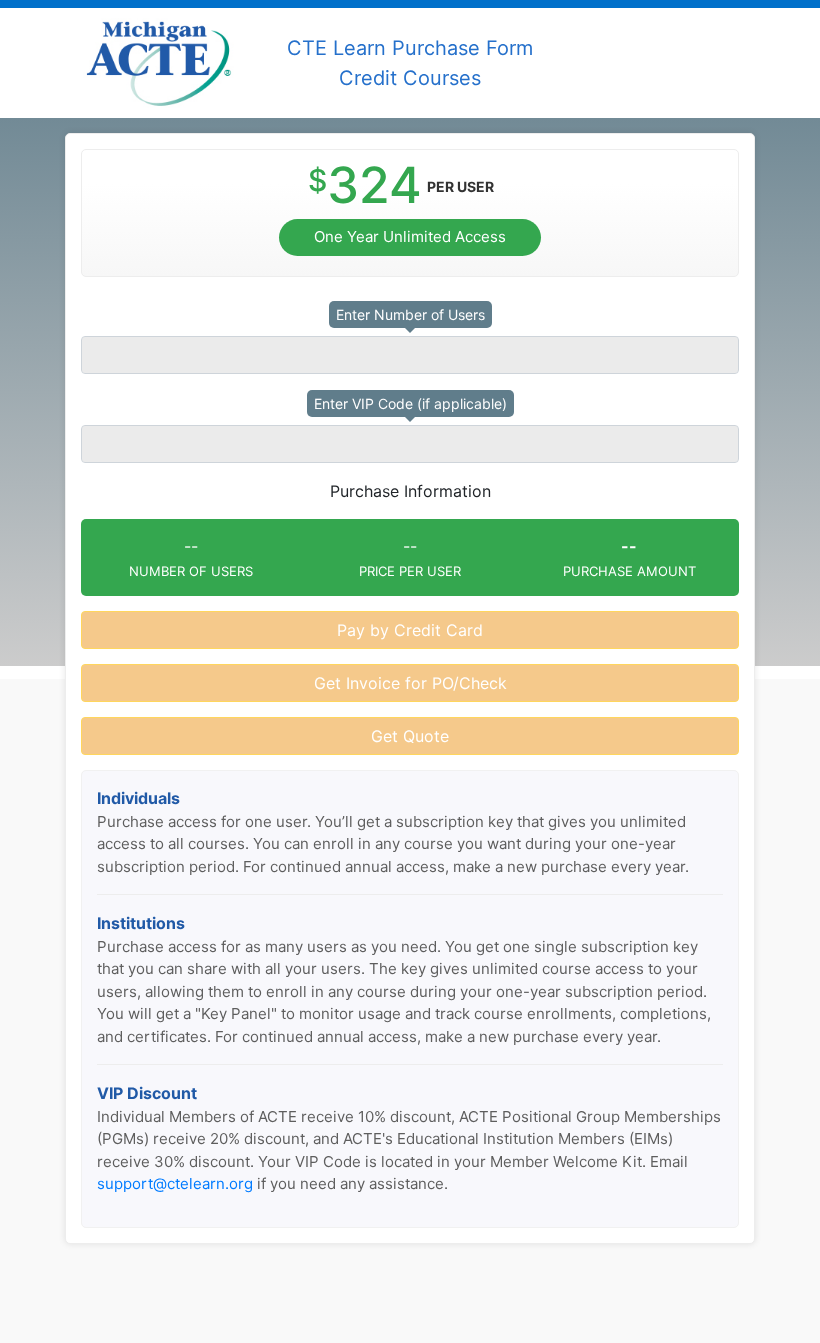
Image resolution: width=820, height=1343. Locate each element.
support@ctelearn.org (175, 1183)
